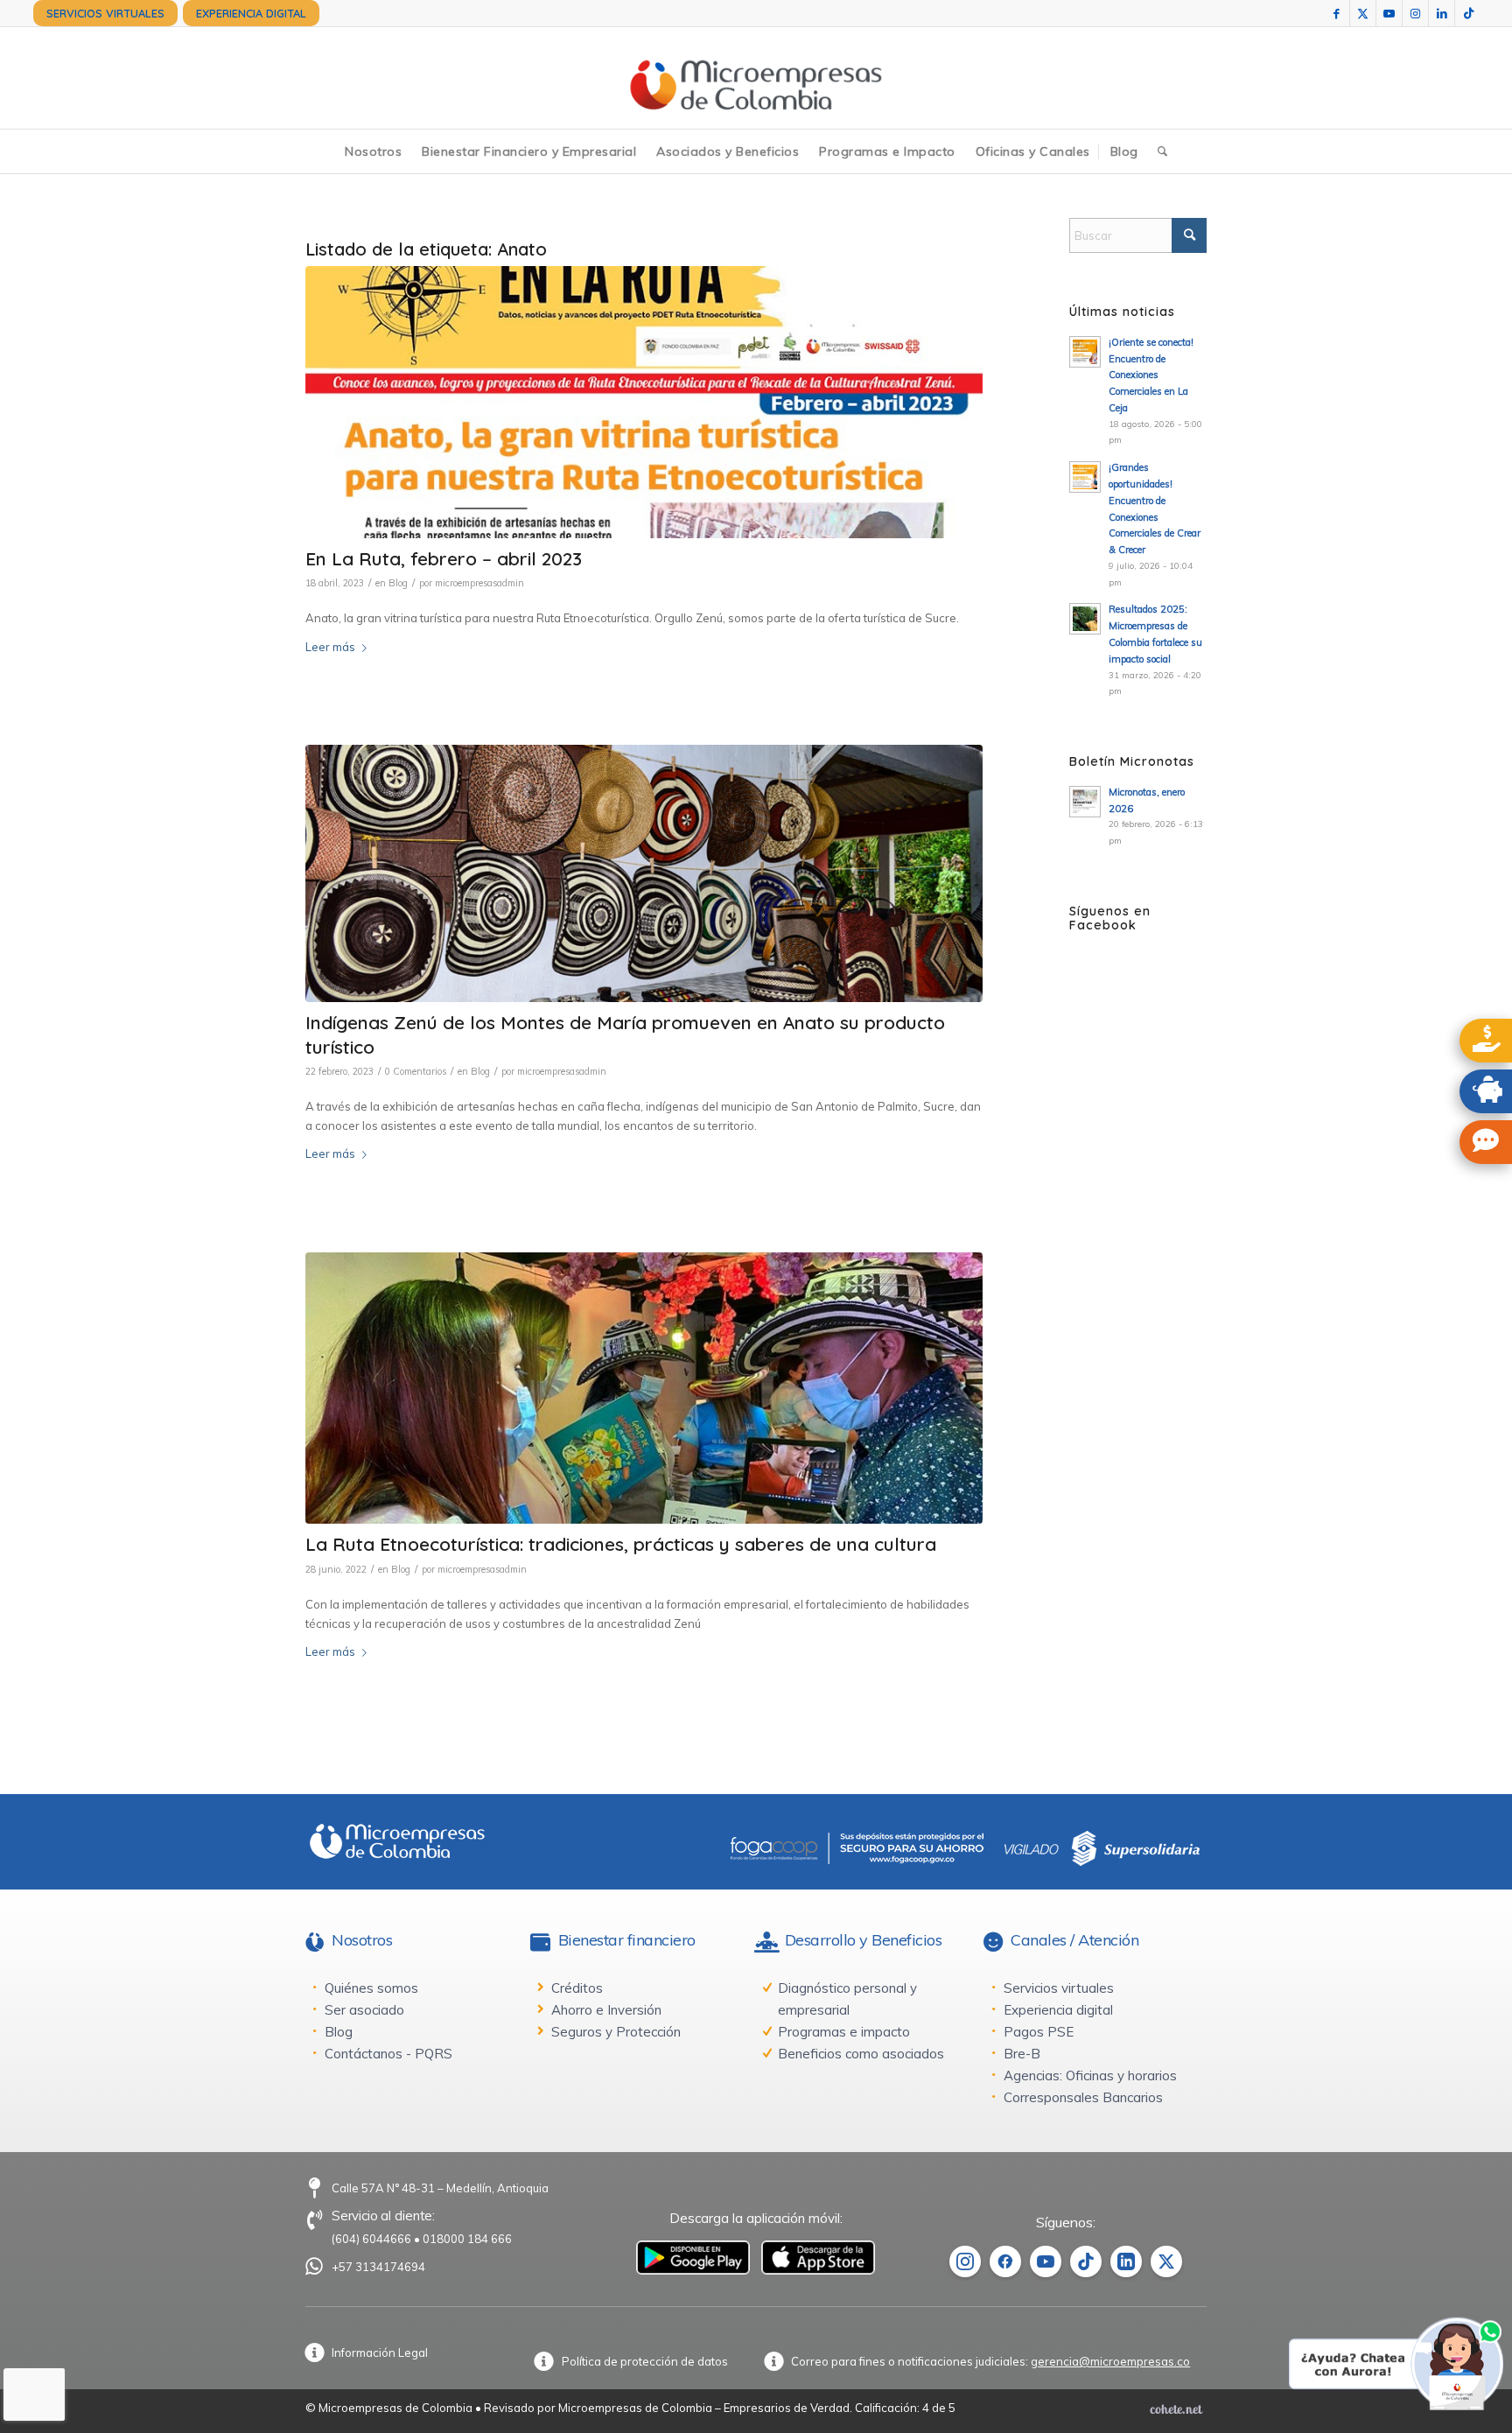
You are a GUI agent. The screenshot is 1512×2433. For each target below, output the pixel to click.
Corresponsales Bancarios (1083, 2097)
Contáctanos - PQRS (388, 2054)
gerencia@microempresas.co (1110, 2361)
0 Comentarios (416, 1071)
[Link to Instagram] (1415, 13)
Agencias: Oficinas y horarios (1090, 2075)
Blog (398, 583)
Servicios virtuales (1059, 1988)
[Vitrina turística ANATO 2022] (644, 1388)
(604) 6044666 (371, 2239)
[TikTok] (1086, 2261)
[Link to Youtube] (1389, 13)
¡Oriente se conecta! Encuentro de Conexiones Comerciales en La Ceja (1151, 375)
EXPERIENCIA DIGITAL (251, 13)
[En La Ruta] (644, 402)
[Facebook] (1005, 2261)
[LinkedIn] (1126, 2261)
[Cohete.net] (1176, 2408)
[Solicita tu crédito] (1486, 1041)
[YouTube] (1046, 2261)
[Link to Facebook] (1337, 13)
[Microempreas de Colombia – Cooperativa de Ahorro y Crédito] (756, 78)
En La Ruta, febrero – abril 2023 (444, 558)
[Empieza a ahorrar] (1486, 1091)
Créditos (577, 1988)
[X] (1166, 2261)
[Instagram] (965, 2261)
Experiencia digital (1058, 2010)
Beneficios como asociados (861, 2054)
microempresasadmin (479, 583)
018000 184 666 (467, 2239)
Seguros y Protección (616, 2032)
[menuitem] (105, 13)
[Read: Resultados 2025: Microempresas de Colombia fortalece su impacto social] (1085, 619)
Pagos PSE (1039, 2032)
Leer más (330, 647)
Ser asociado (364, 2010)
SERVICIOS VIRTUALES (105, 13)
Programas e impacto (844, 2032)
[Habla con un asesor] (1486, 1142)
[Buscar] (1162, 151)
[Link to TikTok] (1468, 13)
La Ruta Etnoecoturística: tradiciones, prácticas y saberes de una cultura (621, 1544)
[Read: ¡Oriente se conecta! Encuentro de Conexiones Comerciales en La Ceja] (1085, 352)
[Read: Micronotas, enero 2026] (1085, 802)
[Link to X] (1363, 13)
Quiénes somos (371, 1988)
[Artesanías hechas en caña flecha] (644, 873)
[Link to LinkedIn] (1442, 13)
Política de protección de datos (645, 2361)
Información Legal (380, 2352)
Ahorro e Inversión (606, 2010)
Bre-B (1022, 2054)
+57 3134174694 (378, 2267)
